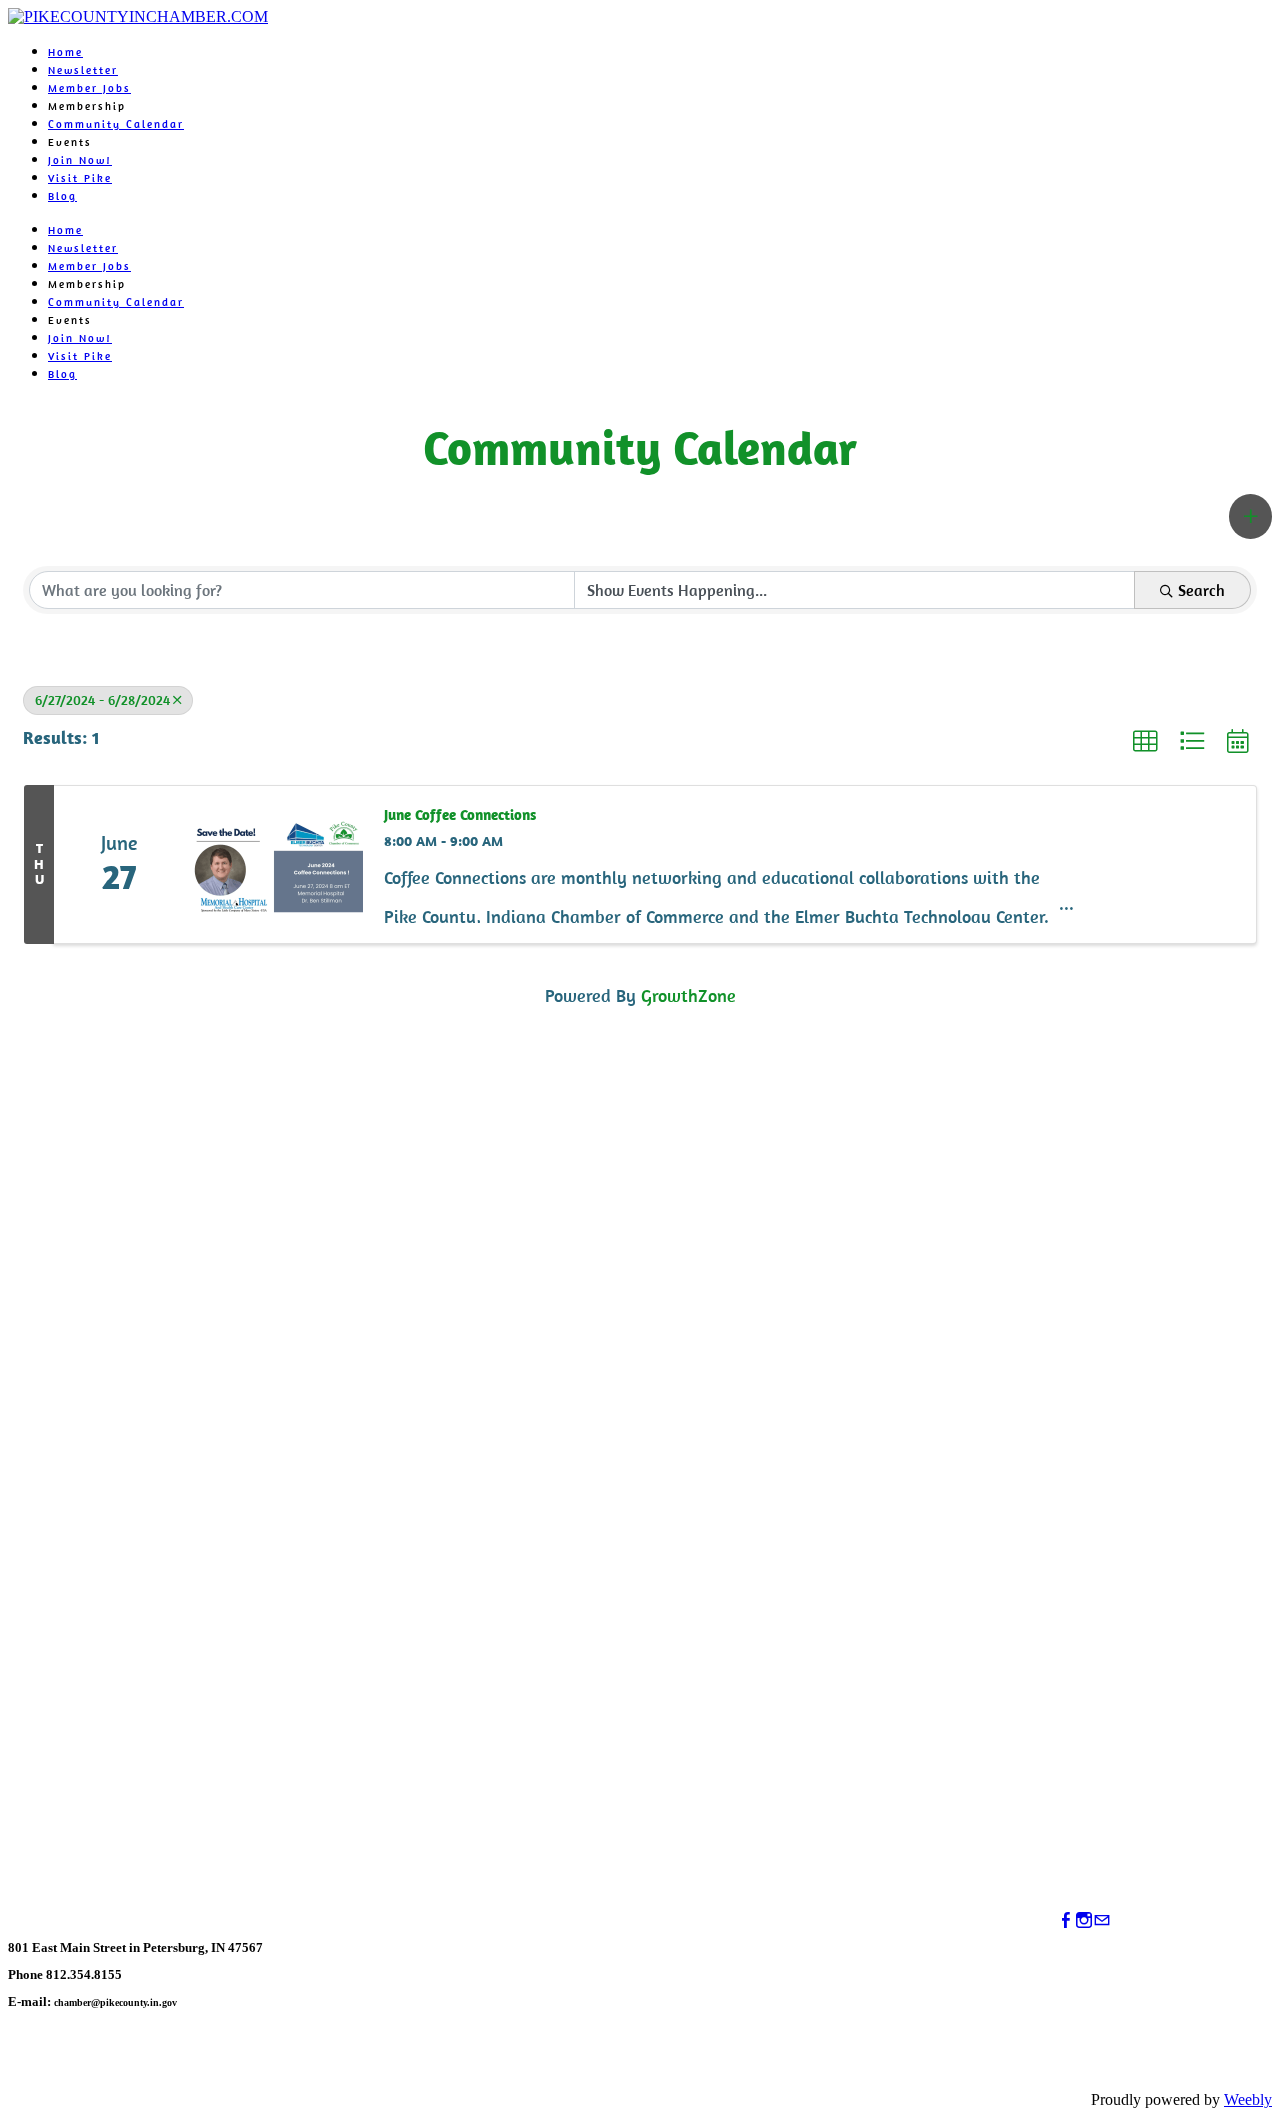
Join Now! (80, 160)
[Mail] (1102, 1920)
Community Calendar (116, 124)
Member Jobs (89, 88)
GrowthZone (688, 995)
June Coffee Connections (460, 815)
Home (65, 52)
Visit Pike (80, 178)
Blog (62, 196)
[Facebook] (1066, 1920)
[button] (1250, 516)
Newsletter (83, 70)
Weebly (1248, 2099)
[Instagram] (1084, 1920)
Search (1201, 590)
